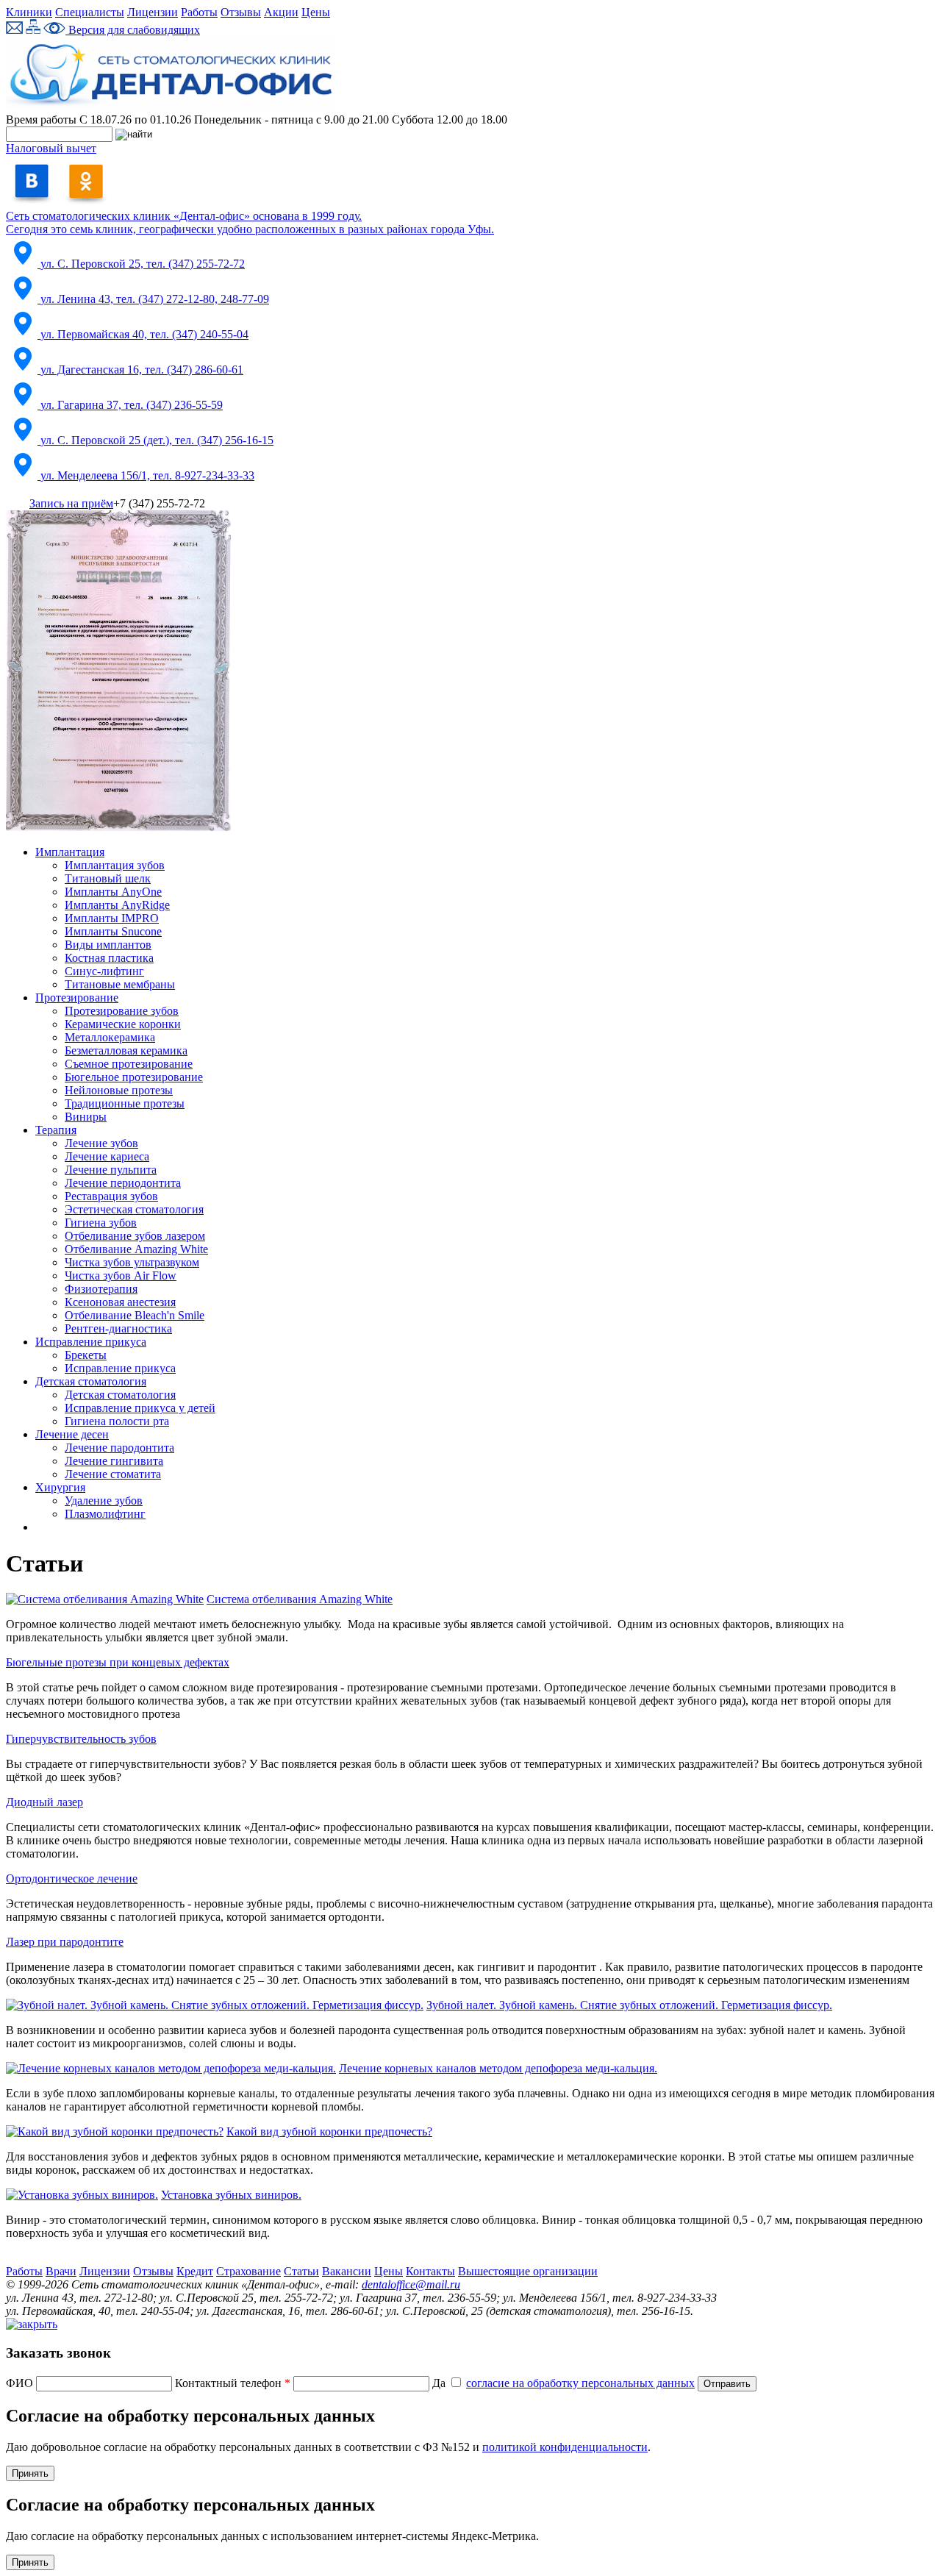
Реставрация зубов (111, 1196)
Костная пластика (109, 958)
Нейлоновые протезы (119, 1090)
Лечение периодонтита (123, 1183)
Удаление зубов (104, 1501)
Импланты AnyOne (113, 892)
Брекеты (86, 1355)
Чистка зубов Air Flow (121, 1275)
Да (563, 2383)
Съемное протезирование (129, 1064)
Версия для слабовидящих (133, 30)
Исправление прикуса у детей (140, 1408)
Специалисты (90, 12)
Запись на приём (71, 503)
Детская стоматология (91, 1381)
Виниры (86, 1117)
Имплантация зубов (115, 865)
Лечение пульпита (111, 1170)
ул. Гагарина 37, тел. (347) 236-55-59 (132, 405)
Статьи (301, 2271)
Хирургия (60, 1487)
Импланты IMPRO (112, 918)
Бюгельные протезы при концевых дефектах (118, 1662)
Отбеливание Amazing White (136, 1249)
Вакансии (347, 2271)
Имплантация (70, 852)
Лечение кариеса (107, 1156)
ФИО (21, 2383)
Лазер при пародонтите (65, 1942)
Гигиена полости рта (117, 1421)
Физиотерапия (101, 1289)
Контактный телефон (233, 2383)
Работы (199, 12)
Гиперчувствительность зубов (81, 1739)
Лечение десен (72, 1434)
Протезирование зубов (122, 1011)
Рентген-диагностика (118, 1328)
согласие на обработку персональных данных (580, 2383)
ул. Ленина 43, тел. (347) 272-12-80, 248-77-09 (155, 299)
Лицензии (153, 12)
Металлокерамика (110, 1037)
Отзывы (241, 12)
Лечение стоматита (113, 1474)
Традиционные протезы (125, 1103)
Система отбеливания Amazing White (300, 1599)
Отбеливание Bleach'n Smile (135, 1315)
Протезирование (77, 998)
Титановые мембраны (120, 984)
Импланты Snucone (113, 931)
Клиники (29, 12)
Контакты (430, 2271)
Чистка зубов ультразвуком (132, 1262)
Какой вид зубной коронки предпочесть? (329, 2131)
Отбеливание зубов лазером (135, 1236)
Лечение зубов (101, 1143)
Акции (281, 12)
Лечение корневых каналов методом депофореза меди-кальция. (498, 2068)
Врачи (61, 2271)
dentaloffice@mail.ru (411, 2284)
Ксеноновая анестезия (120, 1302)
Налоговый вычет (51, 148)
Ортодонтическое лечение (72, 1879)
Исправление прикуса (91, 1342)
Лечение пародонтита (119, 1448)
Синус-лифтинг (104, 971)
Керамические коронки (123, 1024)
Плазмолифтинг (105, 1514)
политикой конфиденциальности (565, 2447)
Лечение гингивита (114, 1461)
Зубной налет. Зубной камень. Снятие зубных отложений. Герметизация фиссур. (629, 2005)
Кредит (195, 2271)
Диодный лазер (44, 1802)
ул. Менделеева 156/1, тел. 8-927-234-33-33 (147, 475)
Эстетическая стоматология (134, 1209)
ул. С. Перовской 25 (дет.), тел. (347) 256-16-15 (157, 440)
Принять (30, 2473)
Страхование (248, 2271)
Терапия (56, 1130)
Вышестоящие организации (528, 2271)
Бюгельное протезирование (134, 1077)
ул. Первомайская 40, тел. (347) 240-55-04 (144, 334)
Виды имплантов (108, 945)
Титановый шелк (108, 878)
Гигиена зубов (101, 1223)
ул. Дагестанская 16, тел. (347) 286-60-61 (142, 370)
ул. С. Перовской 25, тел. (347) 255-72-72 (143, 264)
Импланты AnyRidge (117, 905)
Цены (316, 12)
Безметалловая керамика (126, 1050)
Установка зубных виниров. (231, 2195)
